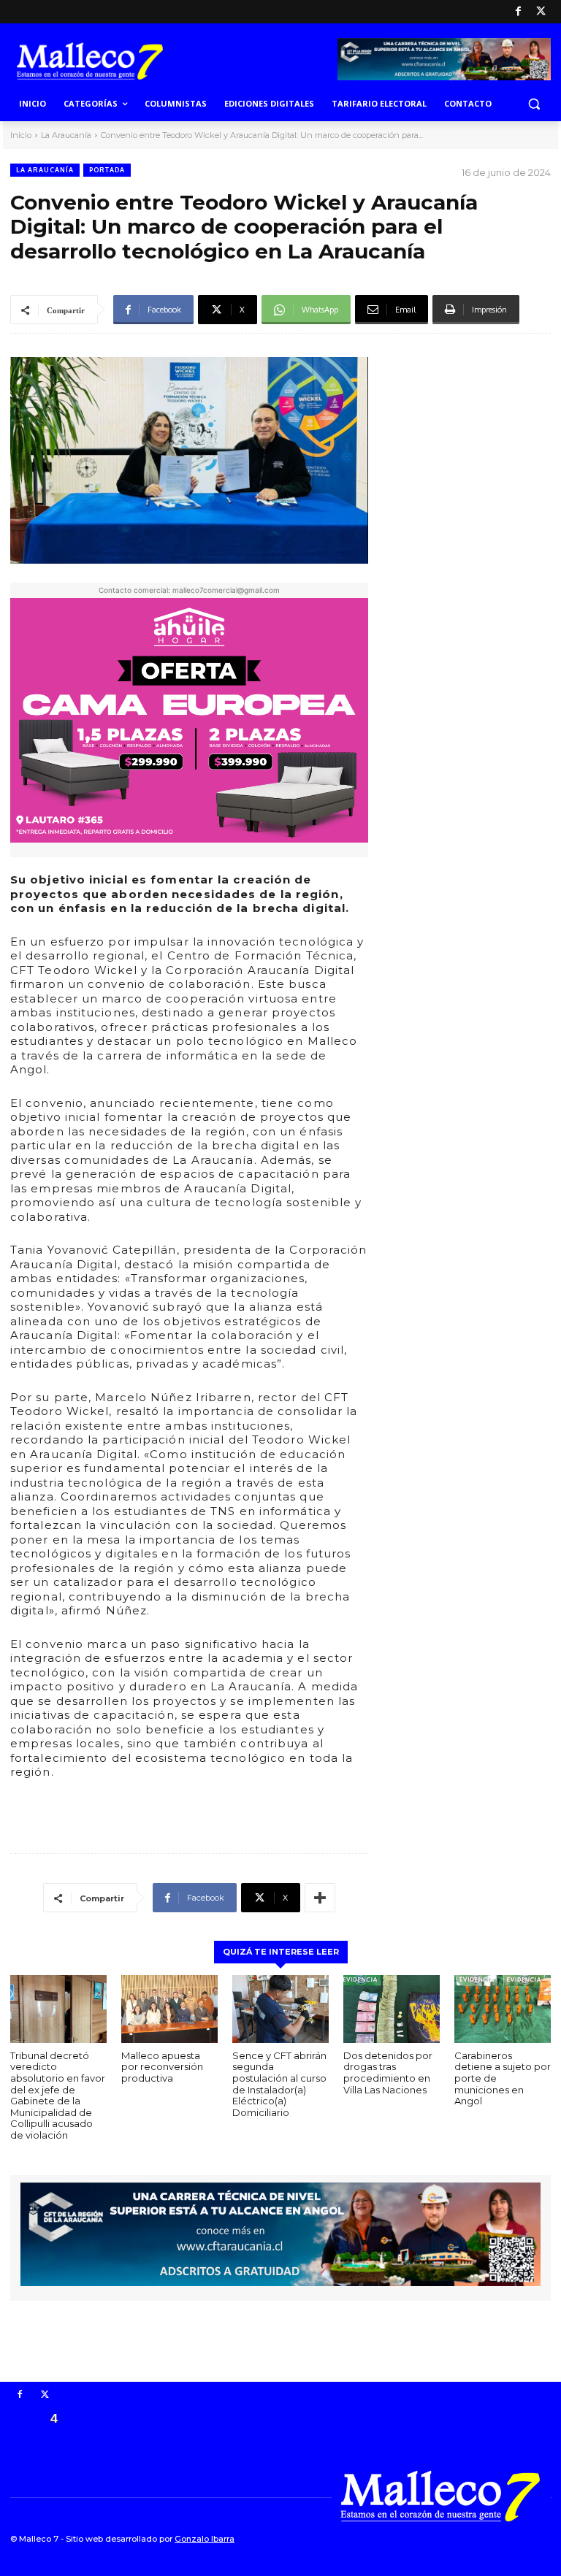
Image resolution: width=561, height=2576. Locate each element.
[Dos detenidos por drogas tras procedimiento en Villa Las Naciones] (392, 2009)
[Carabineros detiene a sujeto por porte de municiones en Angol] (503, 2009)
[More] (320, 1898)
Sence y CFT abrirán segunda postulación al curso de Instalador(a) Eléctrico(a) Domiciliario (279, 2084)
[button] (534, 104)
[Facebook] (518, 12)
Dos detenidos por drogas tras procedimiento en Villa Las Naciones (388, 2073)
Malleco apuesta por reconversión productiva (162, 2067)
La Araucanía (66, 135)
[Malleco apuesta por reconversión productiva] (169, 2009)
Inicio (21, 135)
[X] (541, 12)
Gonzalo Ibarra (205, 2539)
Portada (107, 170)
